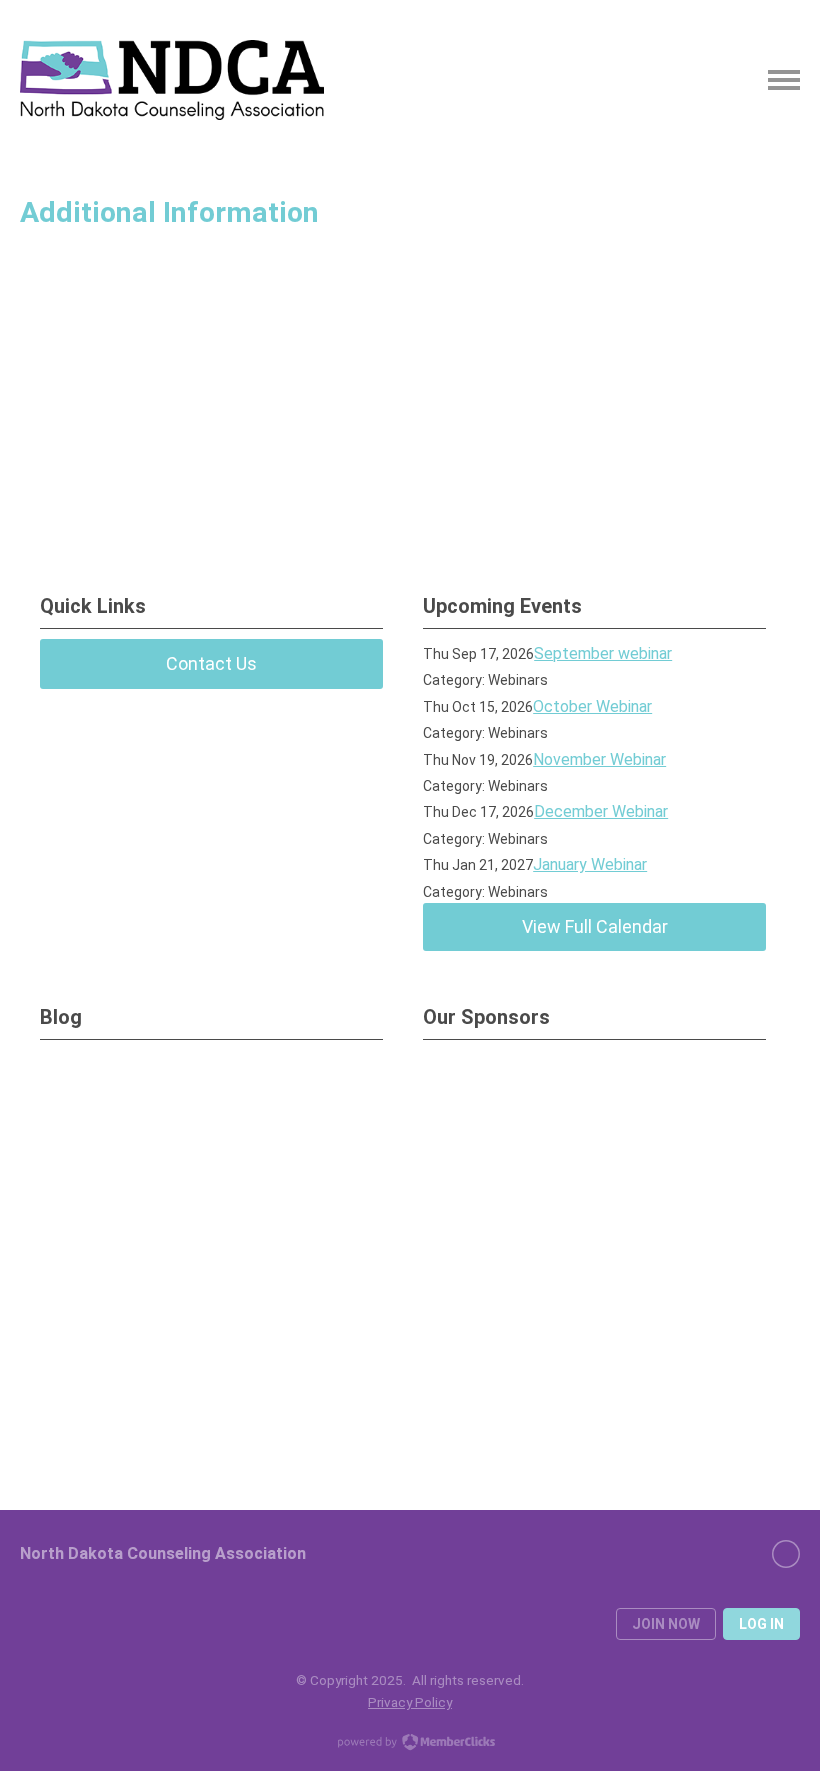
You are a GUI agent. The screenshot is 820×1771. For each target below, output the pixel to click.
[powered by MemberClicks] (410, 1744)
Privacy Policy (410, 1702)
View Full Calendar (595, 926)
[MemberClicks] (172, 80)
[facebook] (786, 1554)
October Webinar (592, 706)
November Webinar (599, 759)
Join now (666, 1624)
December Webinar (601, 811)
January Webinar (590, 864)
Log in (761, 1624)
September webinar (603, 653)
